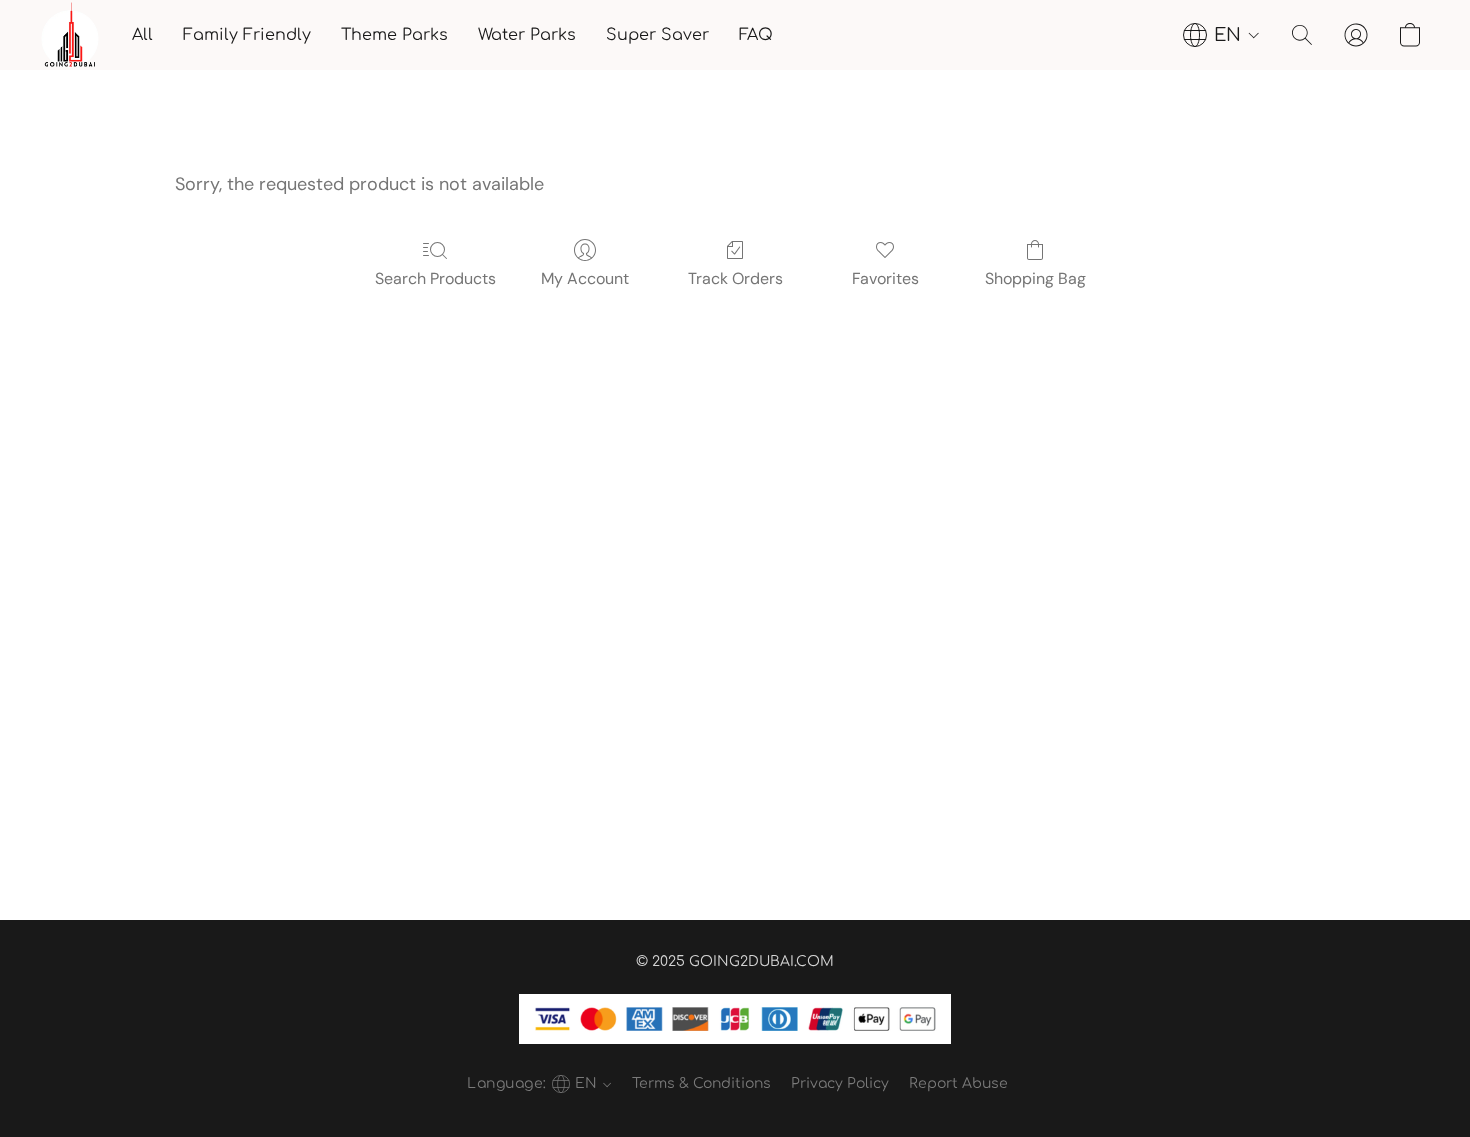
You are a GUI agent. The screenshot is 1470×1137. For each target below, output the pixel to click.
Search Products (435, 278)
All (142, 35)
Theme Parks (394, 35)
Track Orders (735, 278)
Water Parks (527, 35)
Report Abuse (958, 1083)
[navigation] (1221, 35)
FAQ (756, 35)
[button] (70, 35)
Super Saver (657, 35)
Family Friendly (247, 35)
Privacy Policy (840, 1083)
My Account (585, 278)
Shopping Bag (1035, 278)
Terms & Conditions (701, 1083)
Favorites (885, 278)
